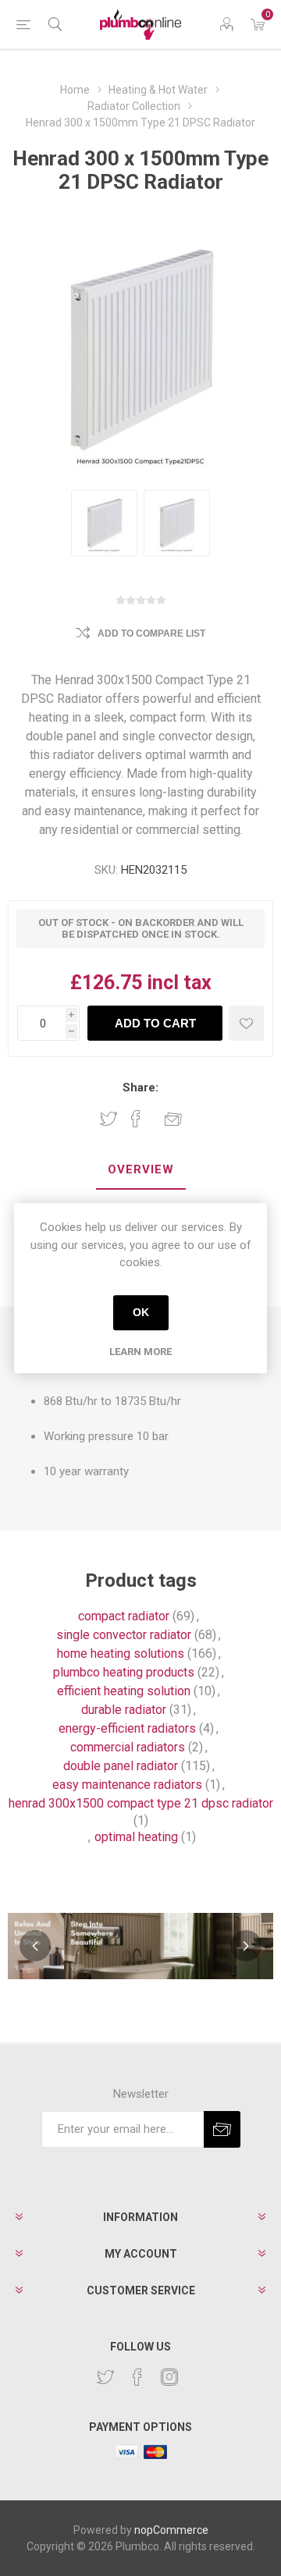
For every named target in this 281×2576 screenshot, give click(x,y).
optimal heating (136, 1837)
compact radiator (124, 1616)
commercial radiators (128, 1747)
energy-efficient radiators (127, 1728)
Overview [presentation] (141, 1169)
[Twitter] (105, 2377)
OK (141, 1312)
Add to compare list (151, 633)
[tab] (140, 1170)
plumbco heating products (124, 1672)
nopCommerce (171, 2530)
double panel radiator (121, 1766)
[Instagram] (169, 2377)
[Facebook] (137, 2377)
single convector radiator (124, 1635)
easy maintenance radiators (127, 1785)
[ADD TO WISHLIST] (246, 1023)
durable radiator (124, 1710)
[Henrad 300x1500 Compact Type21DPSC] (104, 523)
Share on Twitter (108, 1119)
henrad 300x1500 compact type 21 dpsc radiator (141, 1803)
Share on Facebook (136, 1119)
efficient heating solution (124, 1691)
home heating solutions (121, 1653)
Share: (140, 1088)
